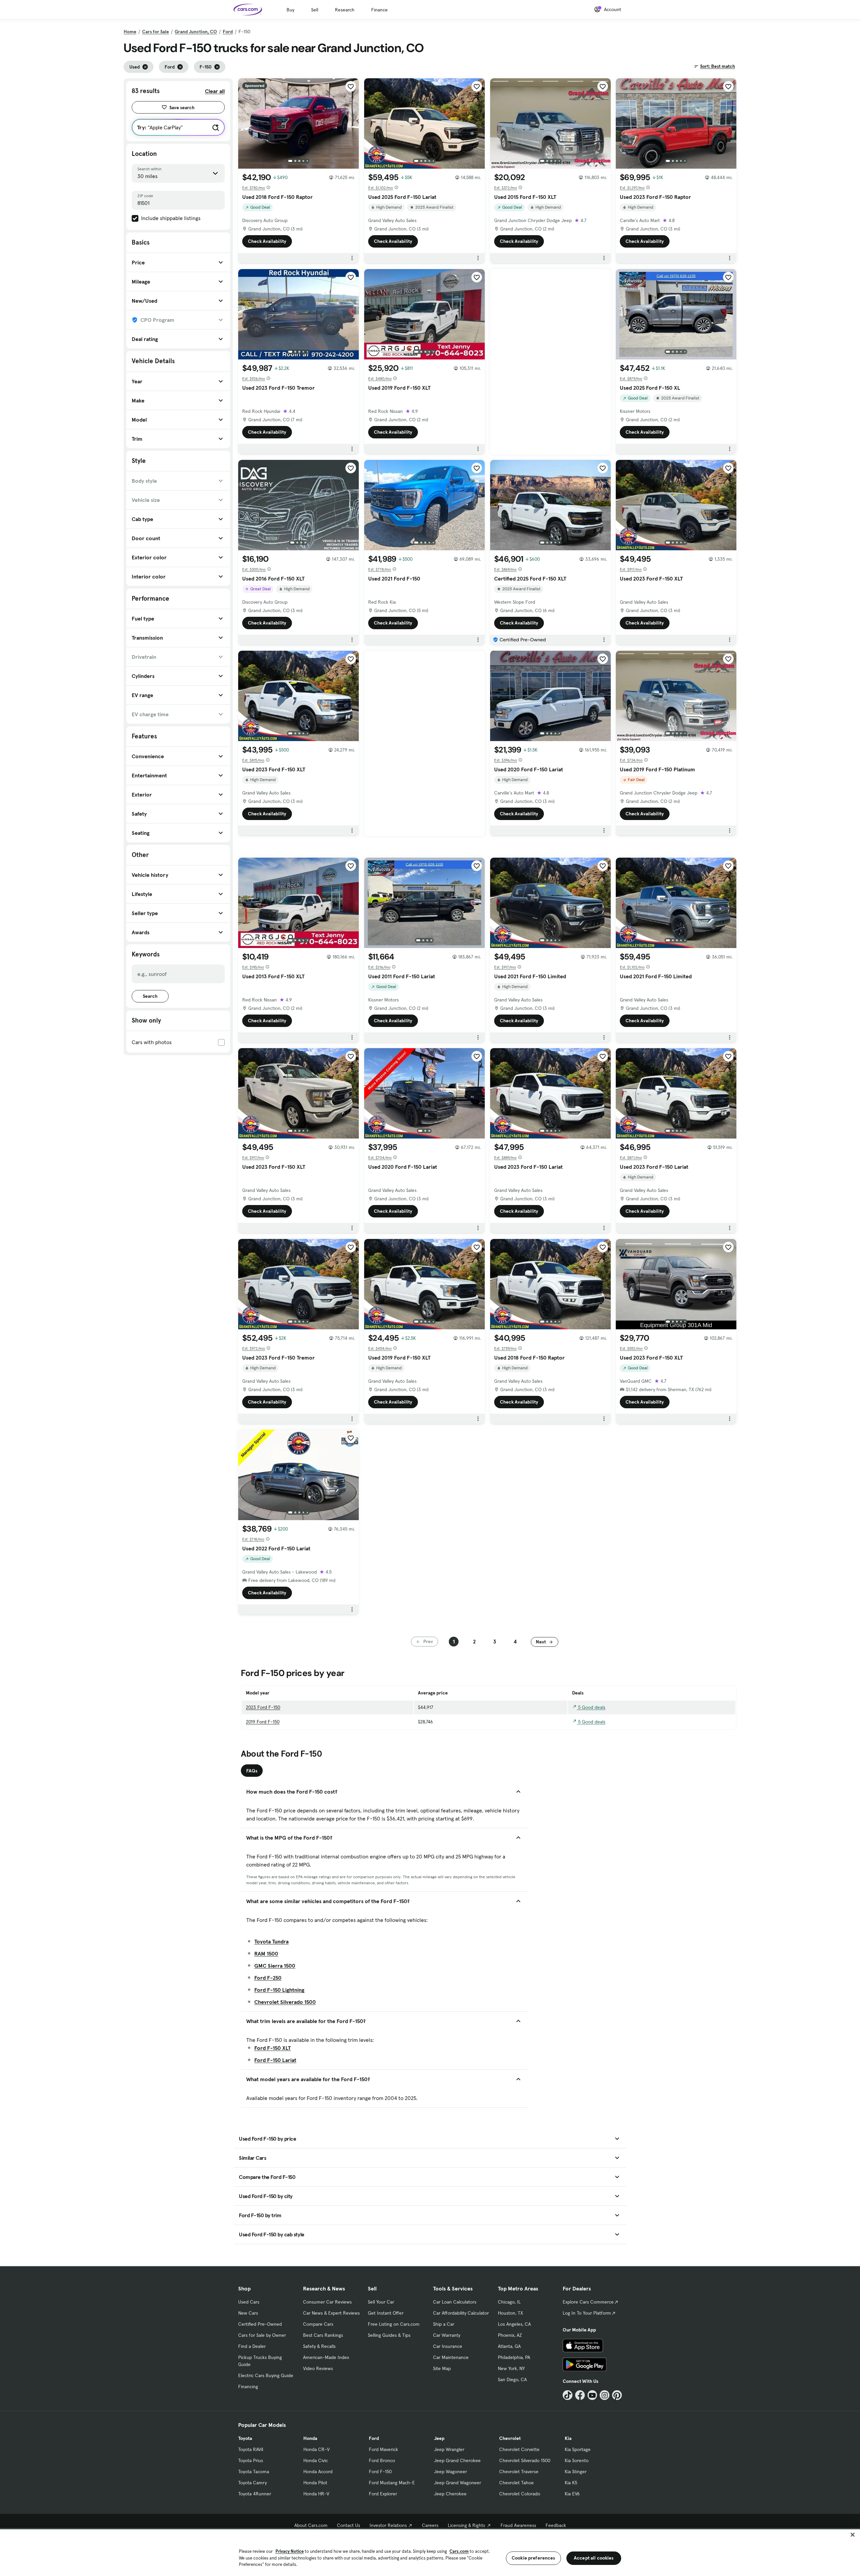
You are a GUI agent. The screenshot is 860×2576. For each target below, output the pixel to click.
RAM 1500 (266, 1954)
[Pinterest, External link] (617, 2395)
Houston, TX (510, 2313)
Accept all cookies (594, 2558)
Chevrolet (510, 2438)
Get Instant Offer (386, 2313)
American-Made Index (326, 2357)
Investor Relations (388, 2525)
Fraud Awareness (518, 2525)
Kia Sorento (577, 2460)
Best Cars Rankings (323, 2335)
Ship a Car (444, 2324)
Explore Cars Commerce (588, 2302)
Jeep (439, 2438)
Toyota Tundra (271, 1941)
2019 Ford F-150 (263, 1722)
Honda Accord (318, 2472)
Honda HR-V (316, 2494)
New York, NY (511, 2368)
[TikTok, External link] (568, 2395)
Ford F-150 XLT (273, 2048)
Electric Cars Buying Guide (266, 2375)
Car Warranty (447, 2335)
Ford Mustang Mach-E (392, 2483)
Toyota (245, 2438)
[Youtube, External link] (592, 2395)
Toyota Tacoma (254, 2472)
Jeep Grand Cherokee (457, 2460)
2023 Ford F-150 (263, 1707)
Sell (315, 10)
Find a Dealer (252, 2346)
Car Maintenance (451, 2357)
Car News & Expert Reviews (331, 2313)
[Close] (853, 2535)
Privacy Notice (290, 2551)
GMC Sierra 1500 (275, 1966)
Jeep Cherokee (450, 2494)
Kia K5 (571, 2483)
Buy (290, 10)
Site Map (442, 2368)
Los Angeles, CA (514, 2324)
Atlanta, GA (509, 2346)
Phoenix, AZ (510, 2335)
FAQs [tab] (252, 1771)
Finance (379, 10)
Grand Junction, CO (196, 32)
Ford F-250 (268, 1978)
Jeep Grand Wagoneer (458, 2483)
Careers (430, 2525)
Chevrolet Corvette (519, 2449)
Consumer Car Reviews (327, 2302)
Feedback (556, 2525)
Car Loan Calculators (455, 2302)
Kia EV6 (572, 2494)
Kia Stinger (576, 2472)
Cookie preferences (533, 2558)
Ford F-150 (380, 2472)
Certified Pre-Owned (260, 2324)
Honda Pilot (315, 2483)
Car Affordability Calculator (461, 2313)
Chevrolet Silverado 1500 (285, 2002)
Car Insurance (448, 2346)
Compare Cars (318, 2324)
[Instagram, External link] (605, 2395)
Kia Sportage (578, 2449)
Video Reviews (318, 2368)
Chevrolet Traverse (519, 2472)
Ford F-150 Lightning (279, 1990)
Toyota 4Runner (255, 2494)
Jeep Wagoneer (450, 2472)
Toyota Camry (252, 2483)
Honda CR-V (316, 2449)
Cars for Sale (156, 32)
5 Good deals (591, 1707)
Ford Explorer (383, 2494)
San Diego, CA (512, 2379)
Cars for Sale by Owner (262, 2335)
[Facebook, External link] (580, 2395)
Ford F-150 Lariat (275, 2060)
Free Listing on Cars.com (394, 2324)
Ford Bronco (382, 2460)
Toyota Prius (251, 2460)
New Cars (248, 2313)
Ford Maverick (383, 2449)
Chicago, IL (509, 2302)
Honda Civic (316, 2460)
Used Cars (249, 2302)
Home (130, 32)
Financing (248, 2387)
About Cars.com (311, 2525)
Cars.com (459, 2551)
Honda (310, 2438)
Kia (568, 2438)
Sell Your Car (381, 2302)
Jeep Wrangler (449, 2449)
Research (345, 10)
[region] (430, 2552)
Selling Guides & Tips (389, 2335)
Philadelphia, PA (514, 2357)
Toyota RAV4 (251, 2449)
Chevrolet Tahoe (517, 2483)
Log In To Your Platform (587, 2313)
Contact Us (349, 2525)
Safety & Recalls (319, 2346)
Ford (228, 32)
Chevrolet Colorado (520, 2494)
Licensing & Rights (466, 2525)
